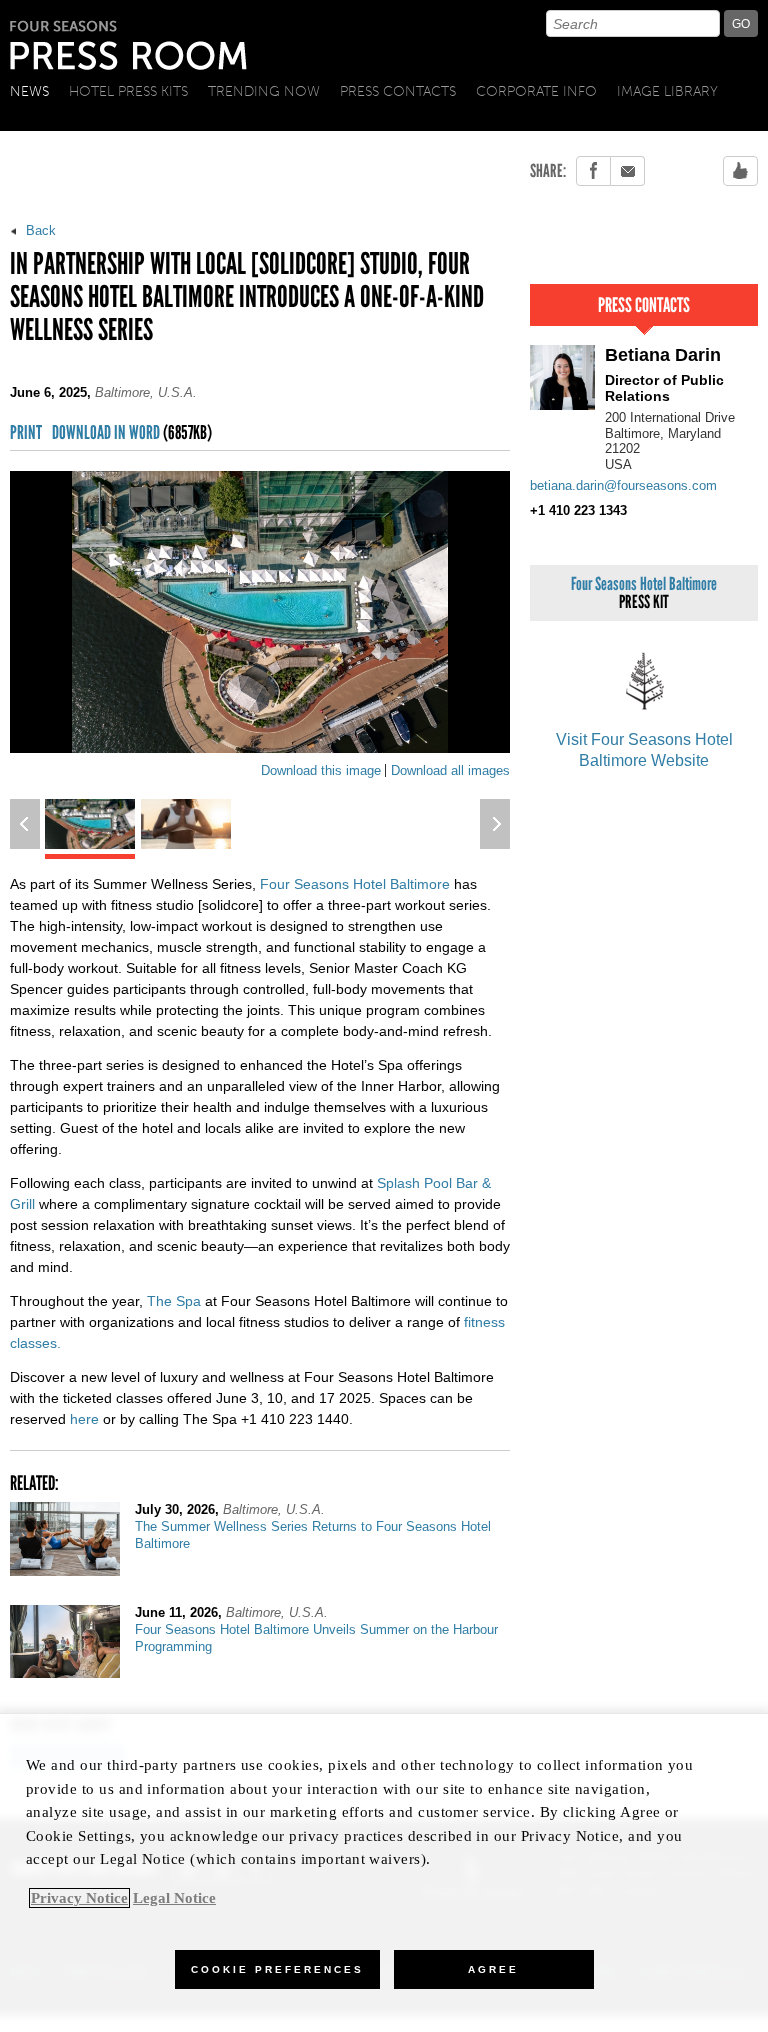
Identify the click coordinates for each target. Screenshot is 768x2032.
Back (39, 230)
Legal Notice (174, 1898)
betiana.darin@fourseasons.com (623, 485)
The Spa (174, 1301)
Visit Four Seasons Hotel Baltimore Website (644, 750)
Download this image (321, 770)
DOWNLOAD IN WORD (132, 433)
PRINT (26, 433)
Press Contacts (398, 91)
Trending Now (264, 91)
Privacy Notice (79, 1898)
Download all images (450, 770)
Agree (493, 1969)
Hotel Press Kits (128, 91)
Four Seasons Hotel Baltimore (355, 884)
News (29, 91)
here (84, 1419)
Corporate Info (536, 91)
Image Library (667, 91)
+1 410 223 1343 (578, 510)
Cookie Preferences (277, 1969)
